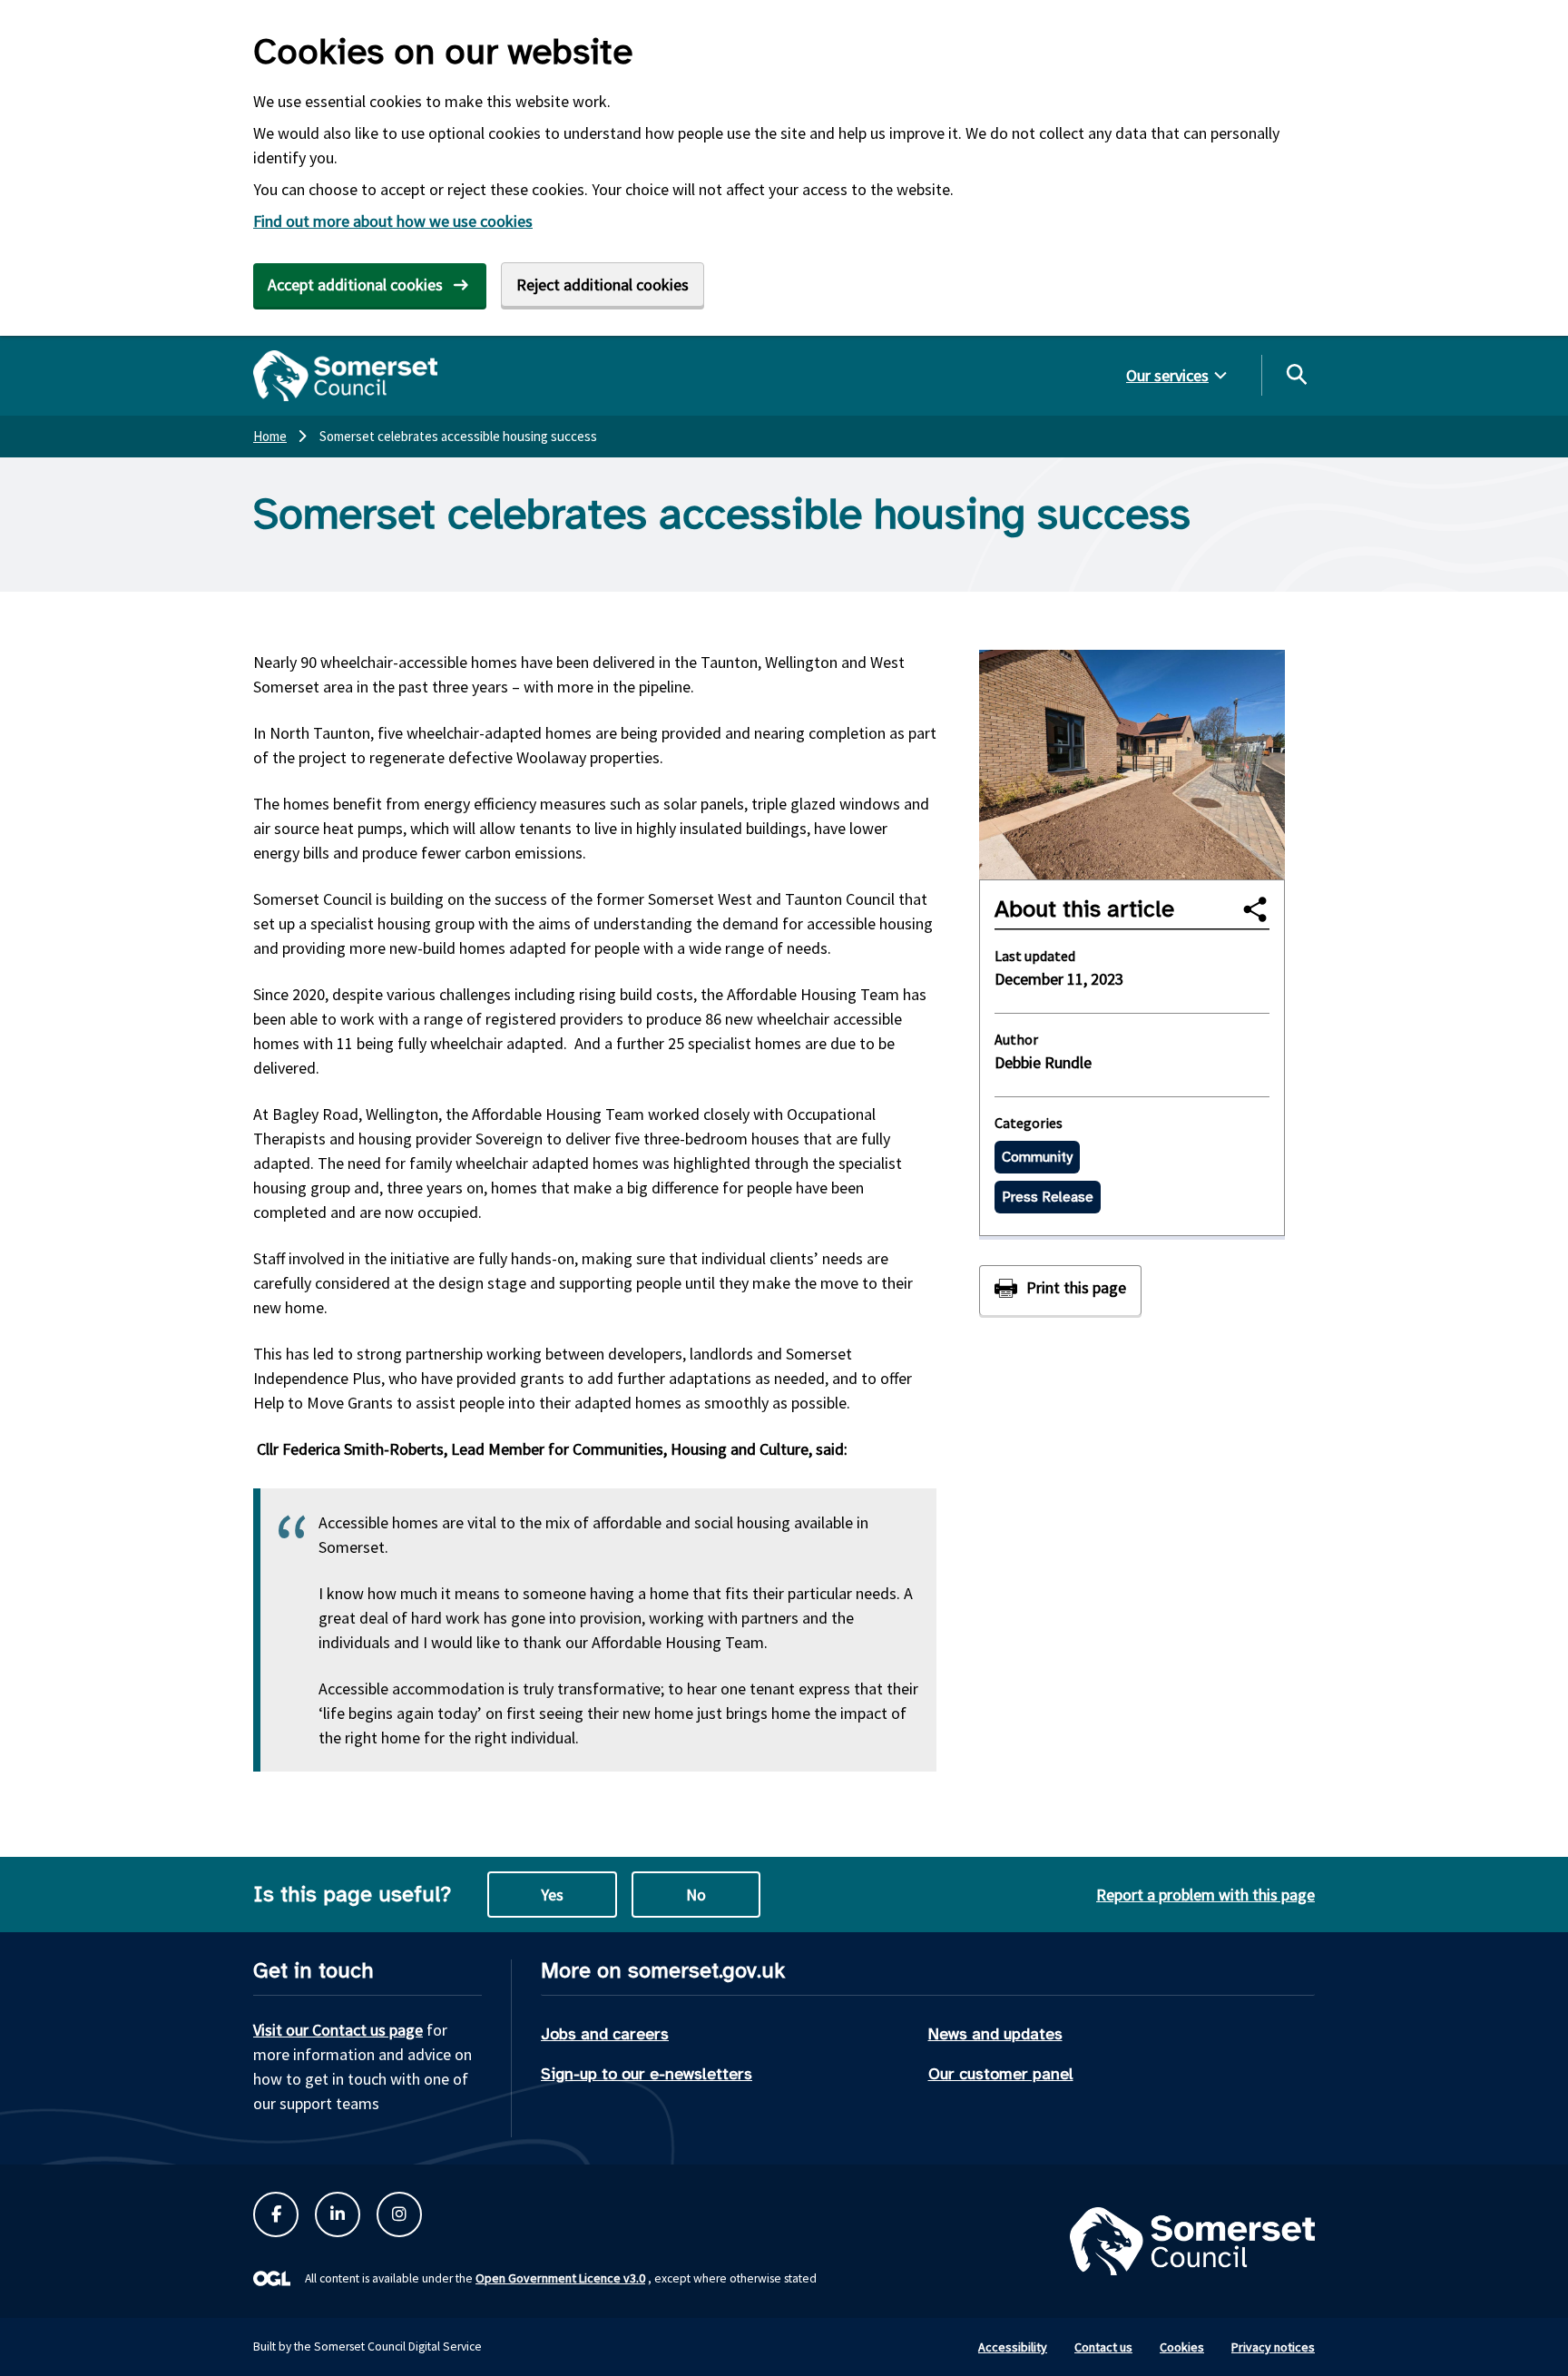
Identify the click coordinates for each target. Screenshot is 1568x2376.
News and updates (995, 2034)
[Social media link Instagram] (399, 2214)
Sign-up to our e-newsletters (647, 2074)
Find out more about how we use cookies (393, 221)
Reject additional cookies (603, 285)
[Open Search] (1296, 374)
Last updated (1035, 956)
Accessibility (1013, 2347)
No (696, 1895)
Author (1016, 1039)
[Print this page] (1060, 1290)
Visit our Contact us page (338, 2030)
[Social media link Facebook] (276, 2214)
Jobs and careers (605, 2034)
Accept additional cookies (355, 285)
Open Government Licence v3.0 (560, 2278)
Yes (552, 1895)
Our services (1167, 375)
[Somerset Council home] (345, 376)
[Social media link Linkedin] (338, 2214)
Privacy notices (1273, 2347)
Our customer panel (1001, 2074)
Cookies (1182, 2347)
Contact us (1103, 2347)
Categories (1029, 1123)
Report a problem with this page (1205, 1895)
